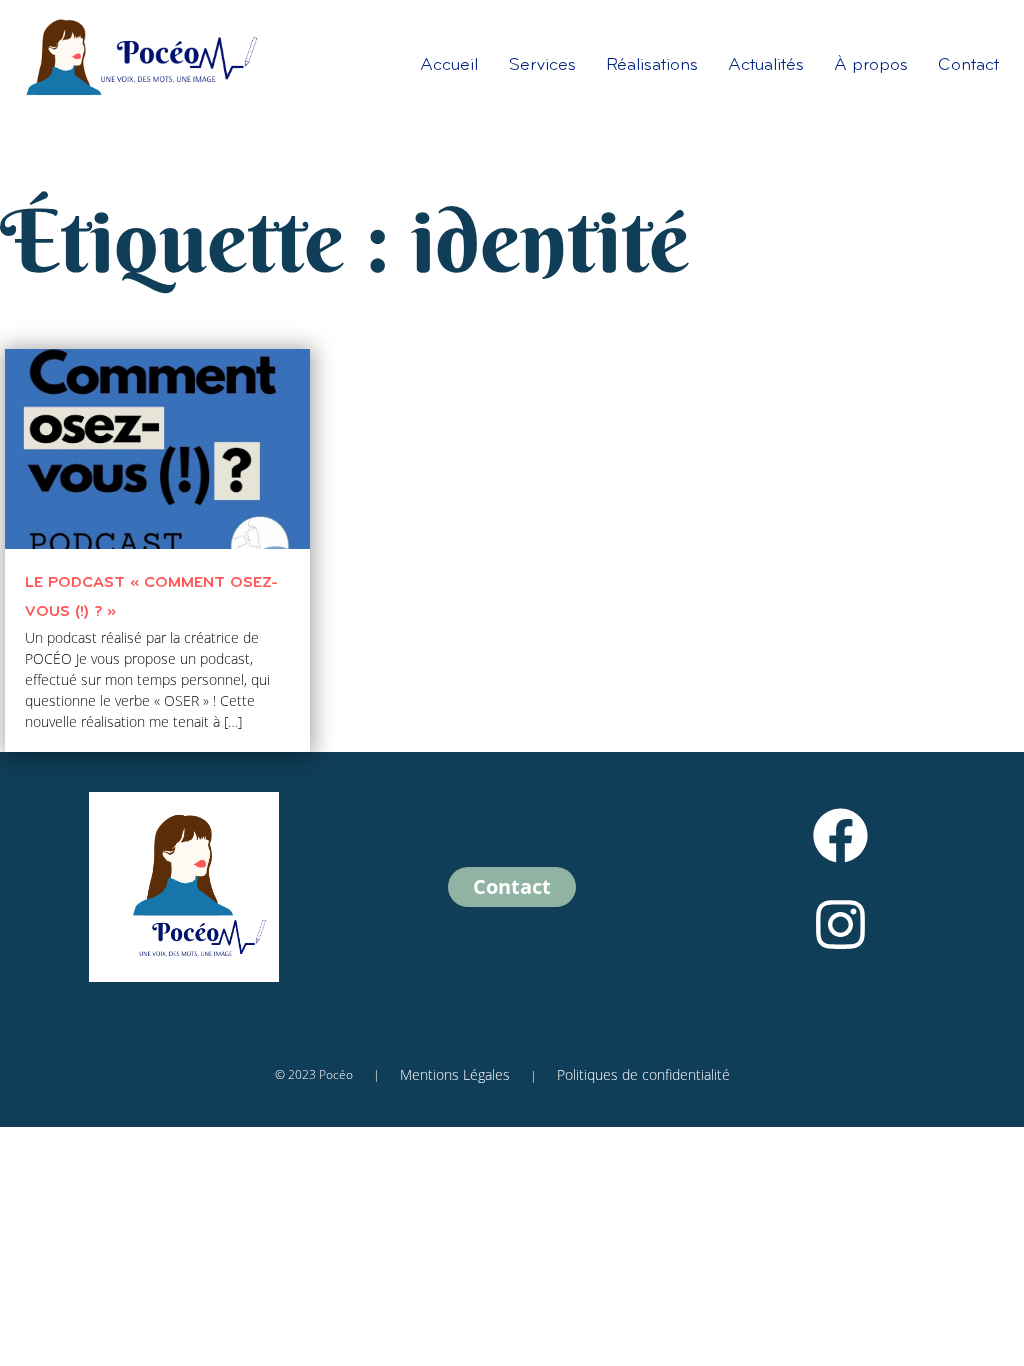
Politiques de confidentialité (643, 1074)
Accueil (449, 66)
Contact (968, 66)
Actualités (766, 66)
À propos (871, 66)
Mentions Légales (455, 1074)
